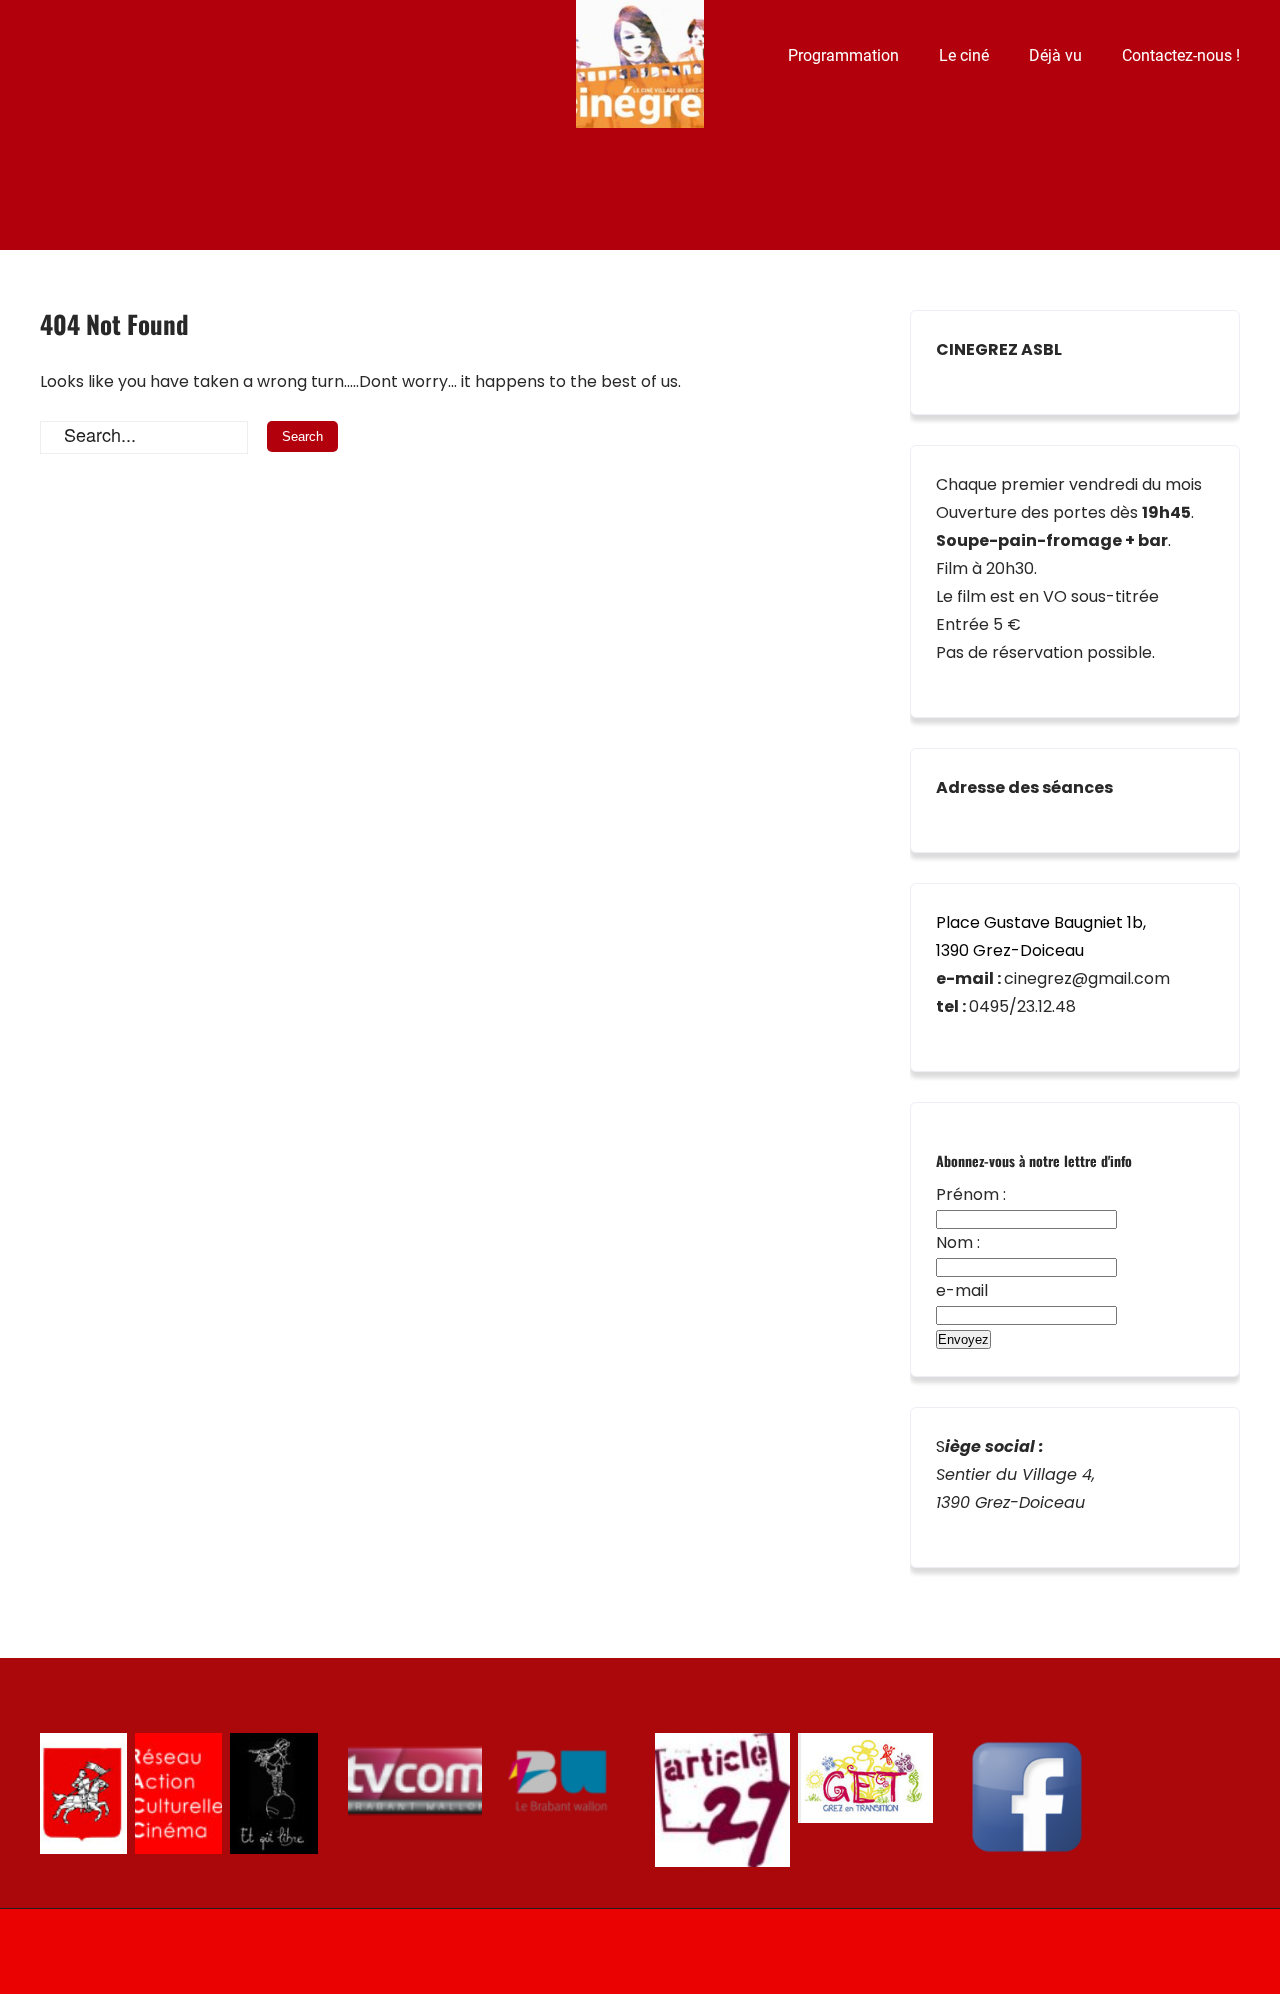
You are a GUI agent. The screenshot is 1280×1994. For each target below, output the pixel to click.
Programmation (843, 55)
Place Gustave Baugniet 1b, (1041, 922)
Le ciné (964, 55)
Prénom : (971, 1194)
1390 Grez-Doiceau (1010, 950)
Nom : (958, 1242)
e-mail (962, 1290)
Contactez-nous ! (1181, 55)
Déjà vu (1055, 55)
